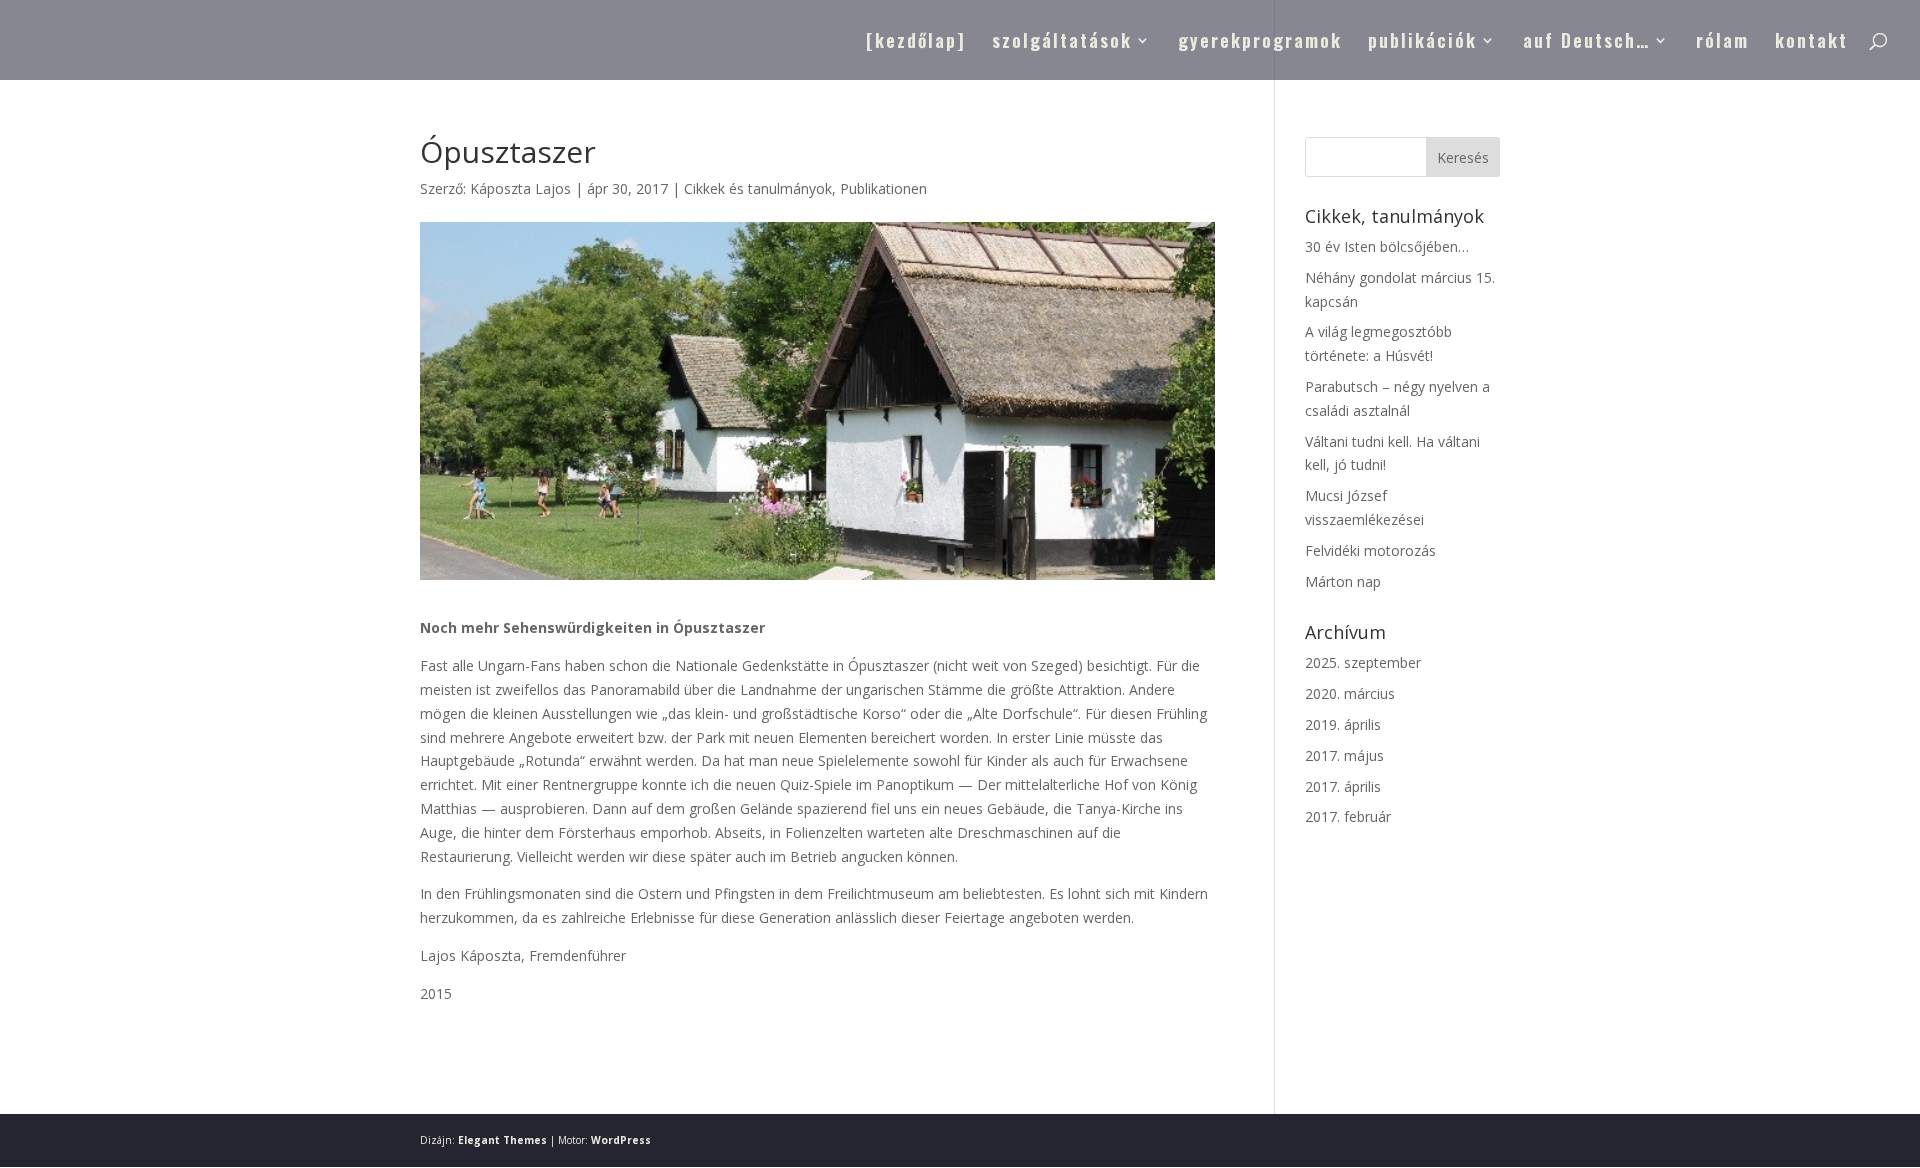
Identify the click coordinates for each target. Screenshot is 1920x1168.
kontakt (1811, 43)
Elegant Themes (502, 1140)
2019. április (1343, 724)
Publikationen (883, 188)
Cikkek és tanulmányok (758, 188)
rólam (1722, 43)
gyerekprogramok (1260, 43)
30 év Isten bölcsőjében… (1387, 246)
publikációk (1422, 43)
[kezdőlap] (916, 43)
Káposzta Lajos (520, 188)
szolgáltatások (1062, 43)
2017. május (1344, 755)
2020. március (1350, 693)
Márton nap (1343, 581)
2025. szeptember (1363, 662)
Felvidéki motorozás (1370, 550)
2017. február (1348, 816)
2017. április (1343, 786)
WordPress (621, 1140)
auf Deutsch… (1586, 43)
